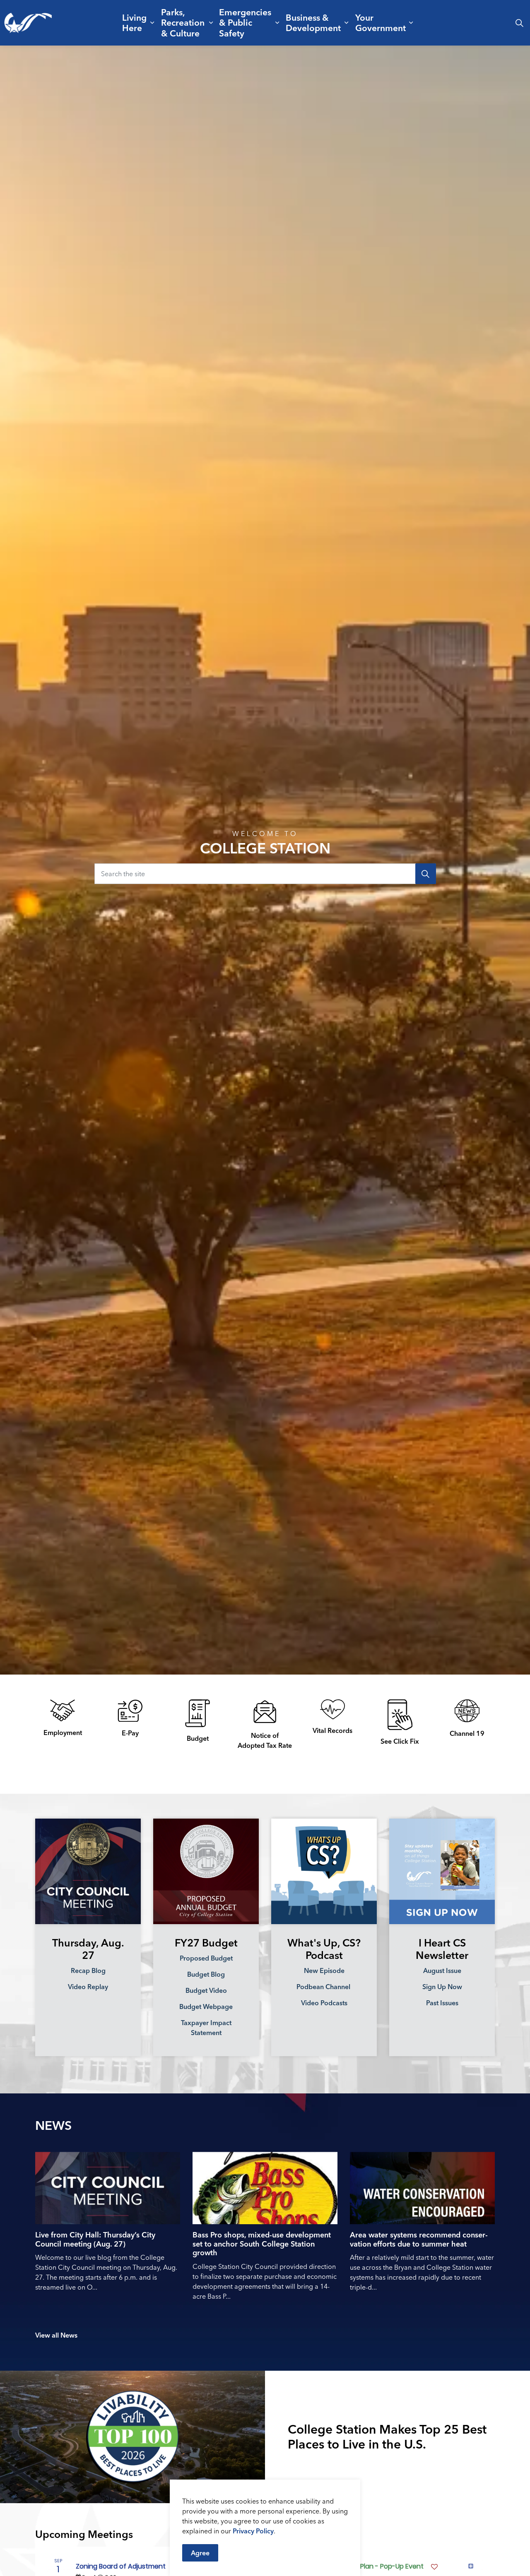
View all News (56, 2335)
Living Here (134, 23)
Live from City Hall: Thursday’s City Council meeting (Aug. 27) (95, 2240)
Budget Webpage (206, 2006)
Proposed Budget (206, 1958)
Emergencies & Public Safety (245, 22)
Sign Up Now (442, 1987)
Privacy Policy (253, 2531)
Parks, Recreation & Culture (183, 22)
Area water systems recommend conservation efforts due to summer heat (419, 2240)
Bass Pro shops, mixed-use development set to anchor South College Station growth (262, 2244)
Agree (200, 2553)
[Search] (426, 874)
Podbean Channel (324, 1987)
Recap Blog (88, 1970)
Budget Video (206, 1990)
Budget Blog (206, 1974)
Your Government (381, 23)
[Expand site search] (519, 23)
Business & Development (313, 23)
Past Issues (442, 2003)
